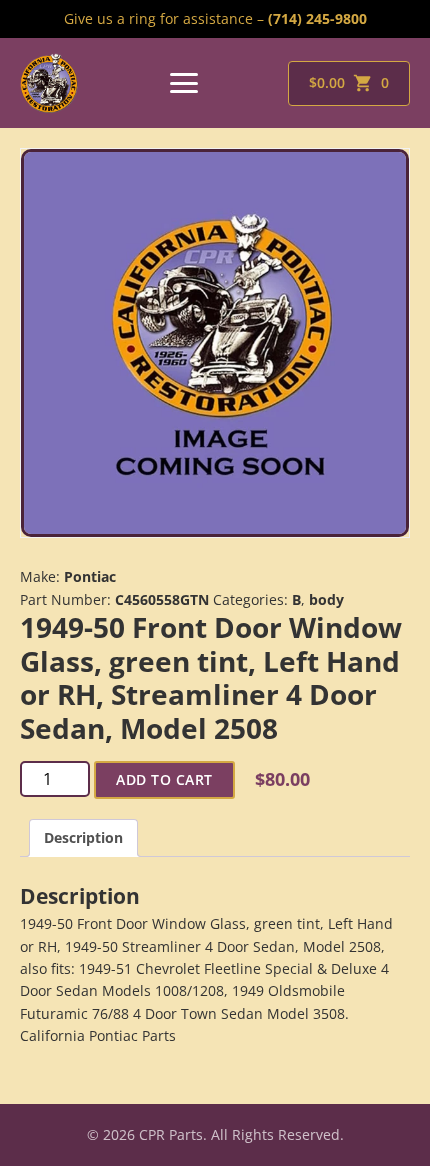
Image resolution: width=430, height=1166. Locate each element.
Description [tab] (83, 837)
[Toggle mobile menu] (184, 83)
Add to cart (164, 779)
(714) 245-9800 (317, 18)
